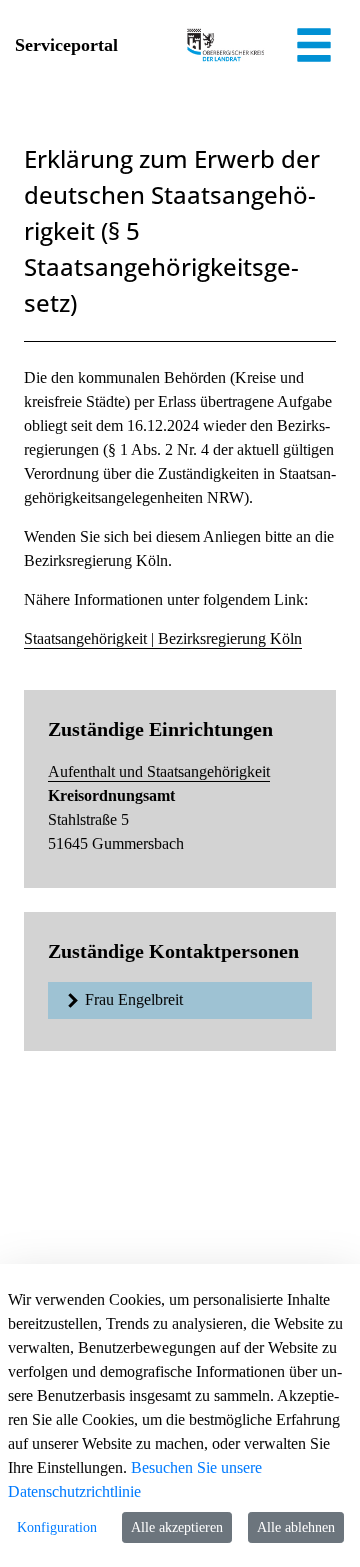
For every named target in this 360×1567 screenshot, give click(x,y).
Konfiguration (57, 1527)
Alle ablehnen (296, 1527)
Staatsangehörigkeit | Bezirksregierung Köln (163, 638)
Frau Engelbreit (134, 999)
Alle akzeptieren (177, 1527)
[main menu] (314, 48)
